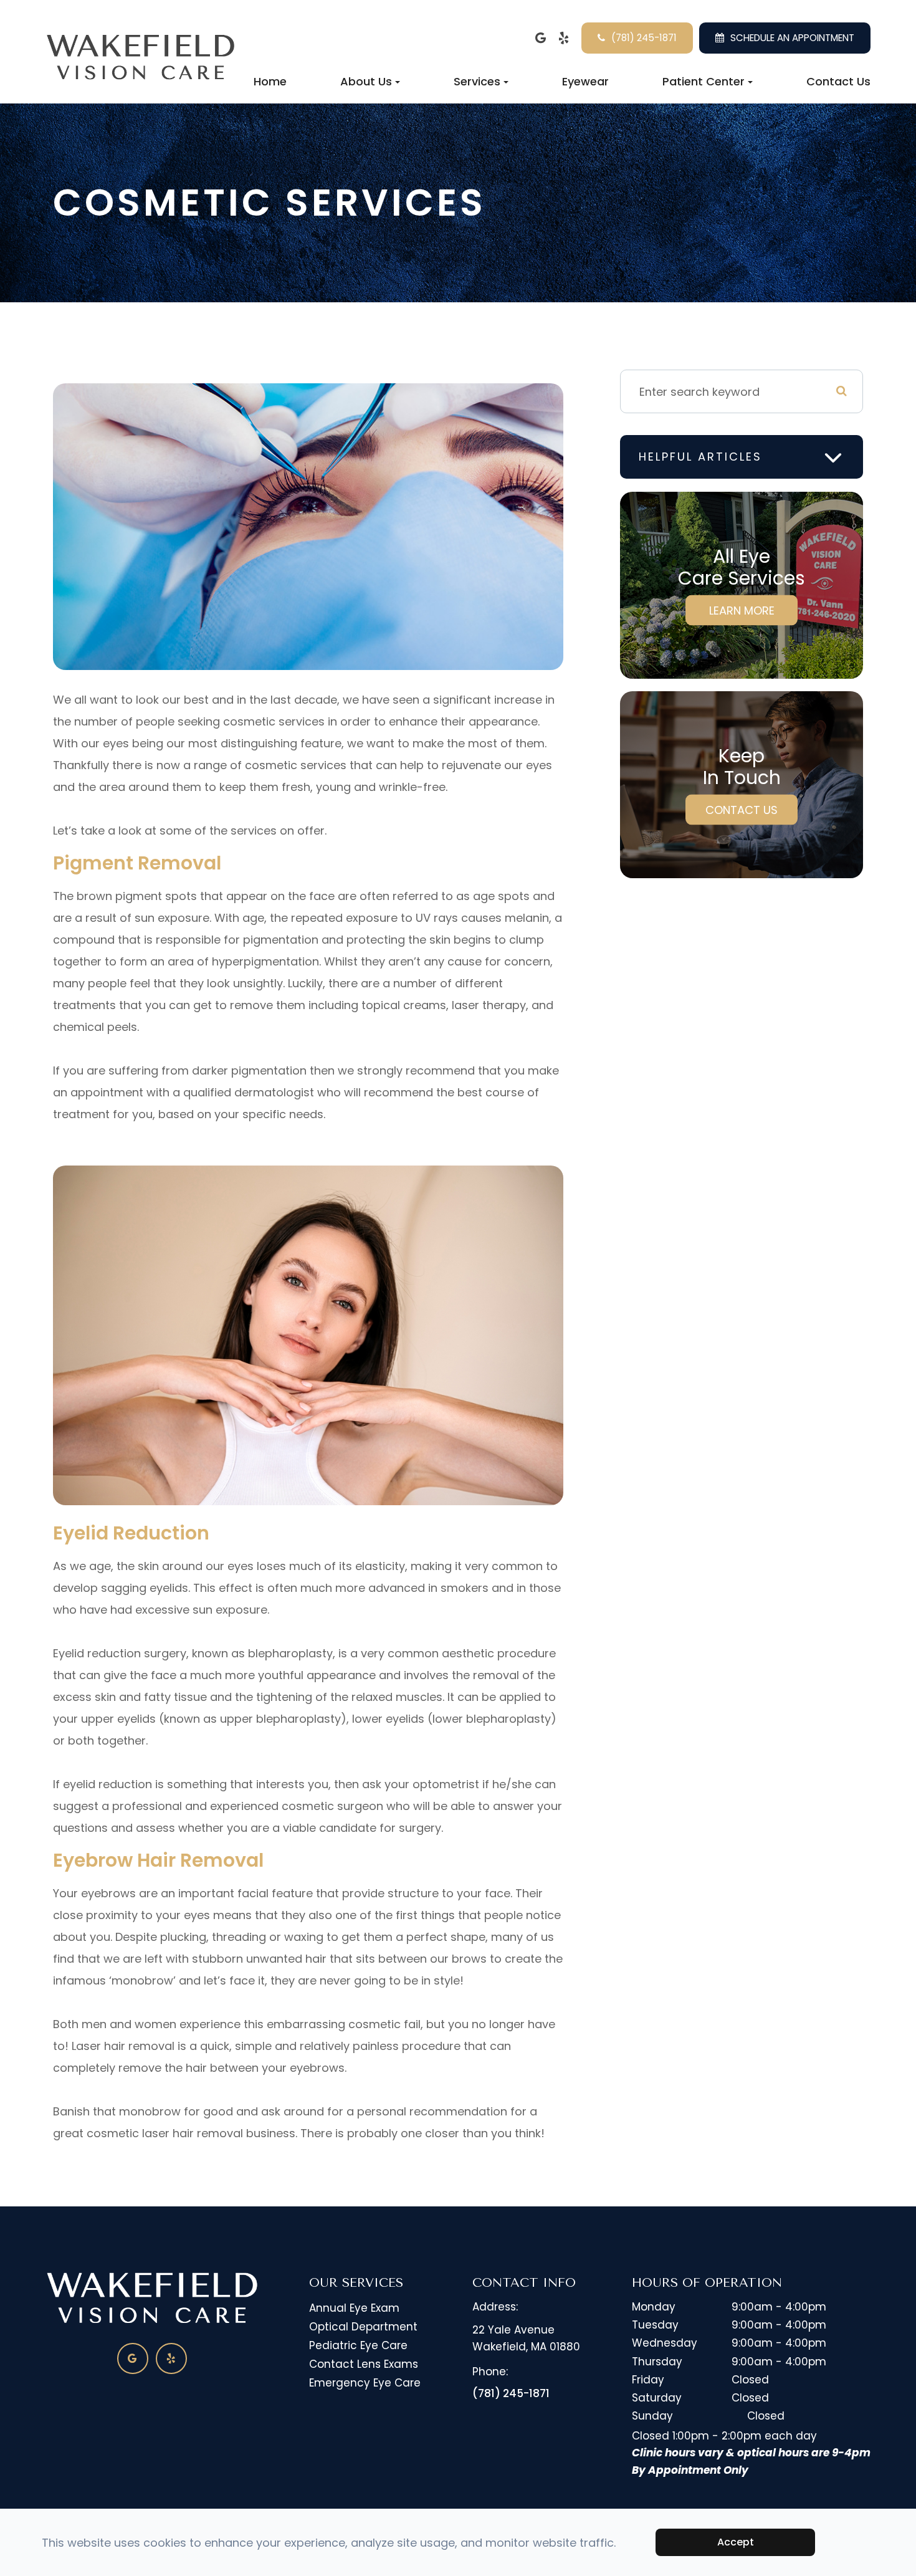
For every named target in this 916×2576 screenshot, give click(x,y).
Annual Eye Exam (354, 2308)
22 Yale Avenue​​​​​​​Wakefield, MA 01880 (526, 2338)
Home (270, 81)
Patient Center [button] (704, 81)
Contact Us (838, 81)
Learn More (742, 610)
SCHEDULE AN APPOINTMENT (792, 38)
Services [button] (477, 81)
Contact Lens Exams (364, 2364)
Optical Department (363, 2327)
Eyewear (585, 81)
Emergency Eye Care (365, 2383)
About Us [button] (366, 81)
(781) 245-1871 (644, 38)
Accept (736, 2542)
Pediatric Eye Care (358, 2345)
